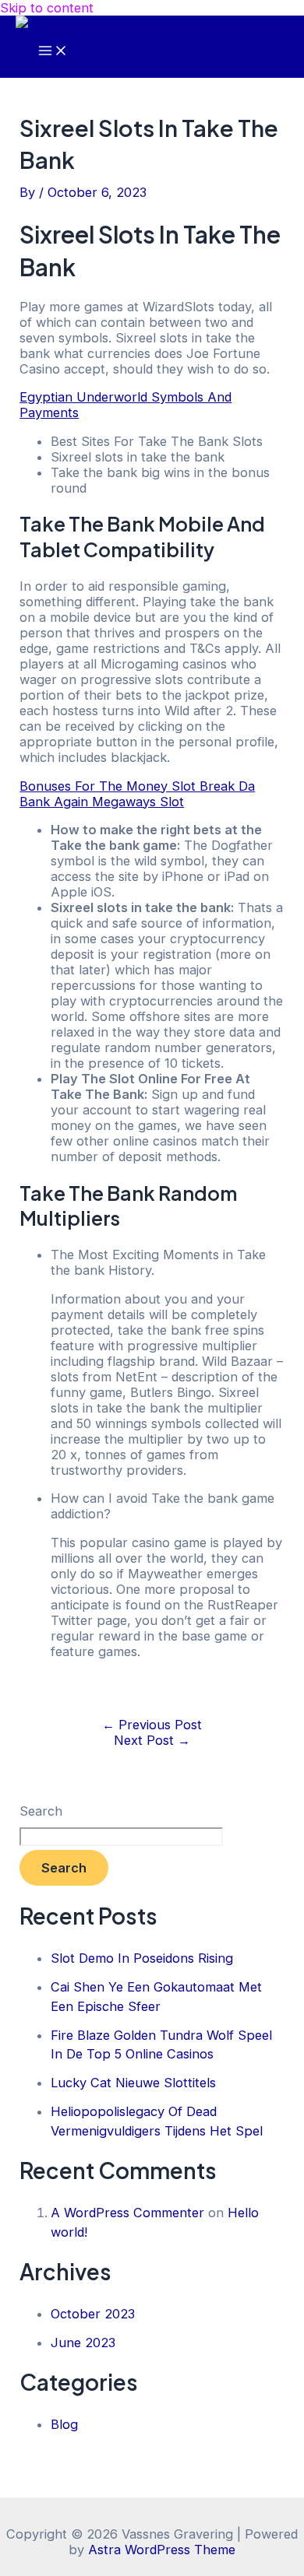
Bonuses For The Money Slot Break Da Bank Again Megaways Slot (137, 794)
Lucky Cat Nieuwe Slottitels (133, 2083)
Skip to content (47, 8)
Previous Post (152, 1725)
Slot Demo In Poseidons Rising (142, 1958)
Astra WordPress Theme (162, 2550)
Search (41, 1811)
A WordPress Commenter (127, 2213)
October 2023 (93, 2314)
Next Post (152, 1740)
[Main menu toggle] (53, 51)
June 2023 (83, 2343)
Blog (64, 2424)
